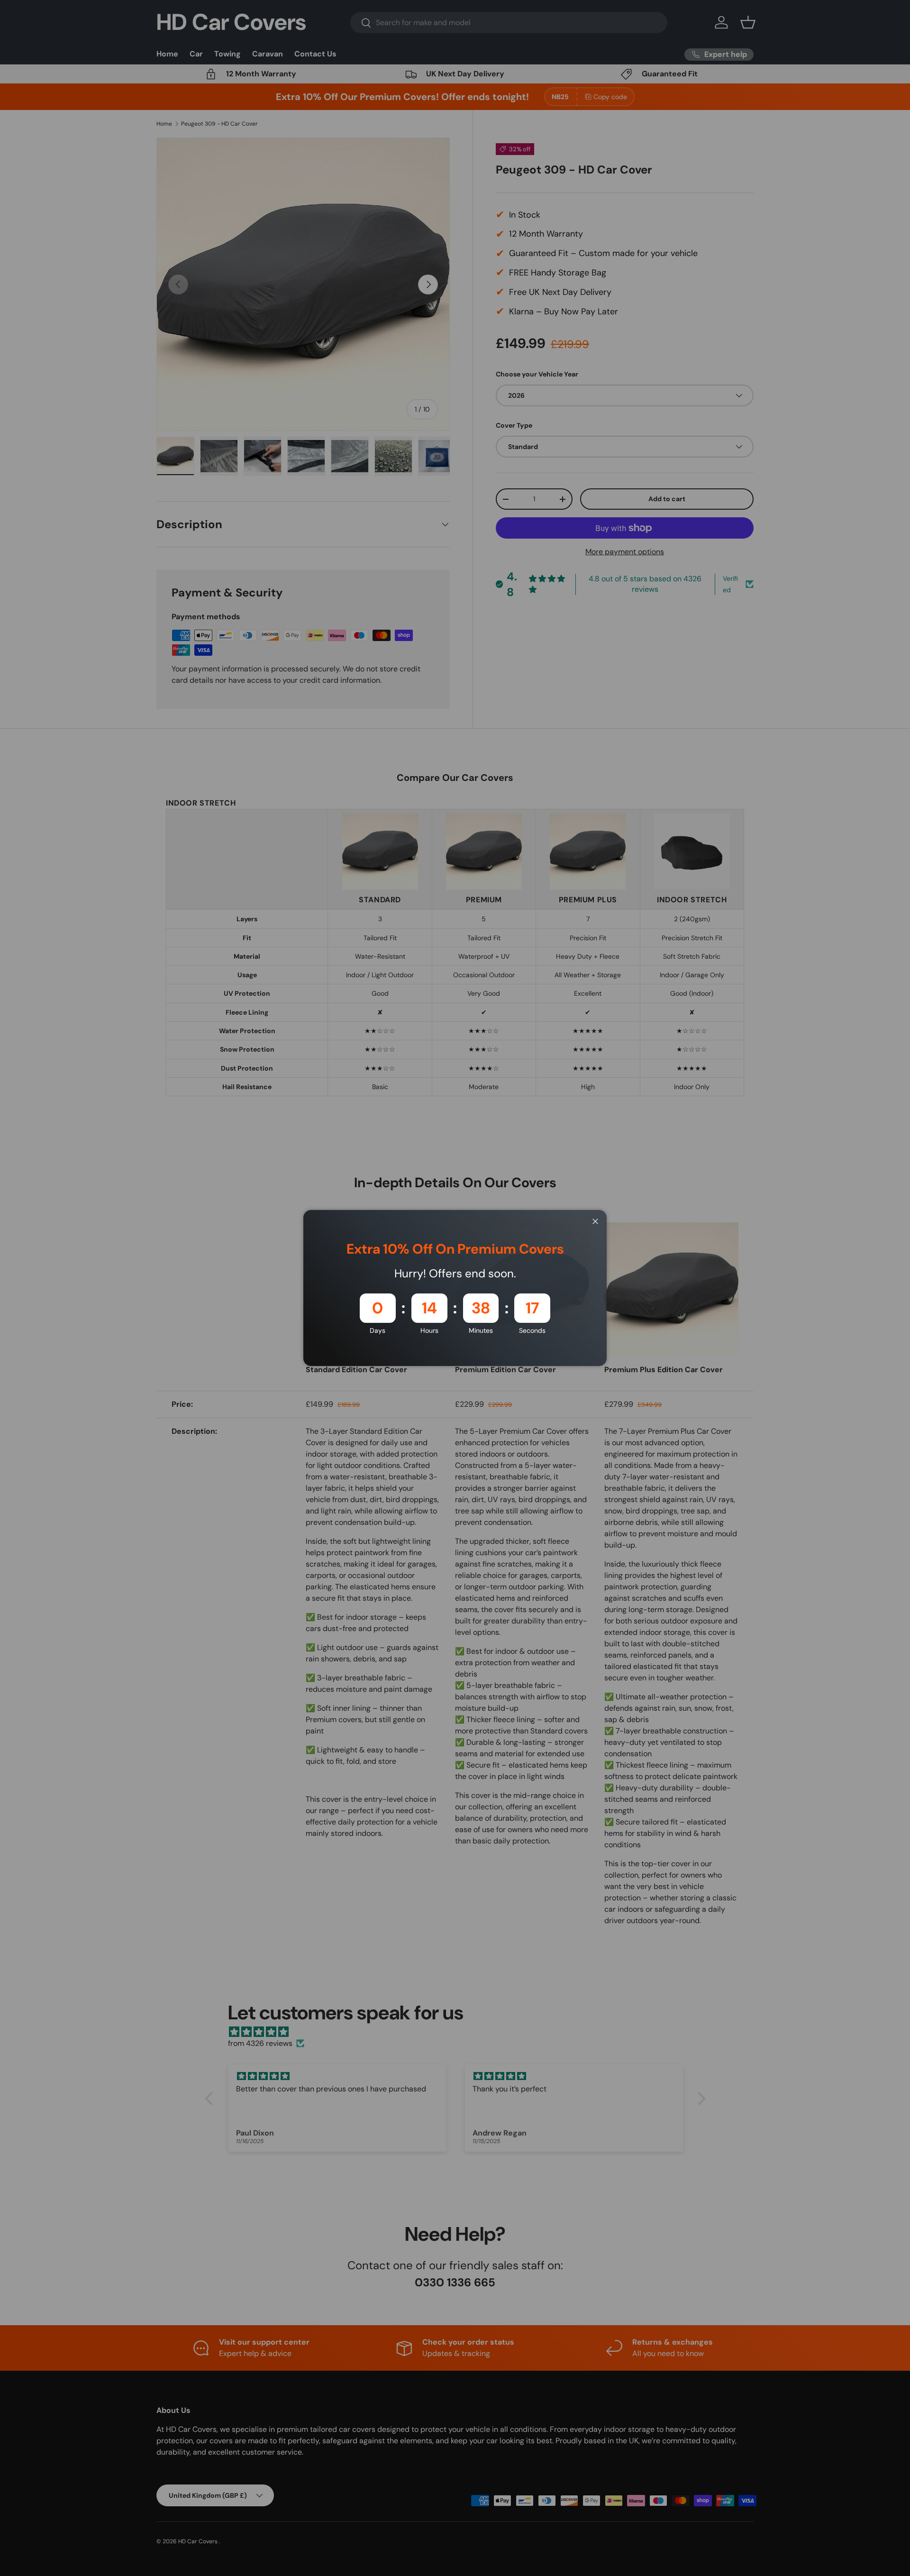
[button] (177, 2487)
